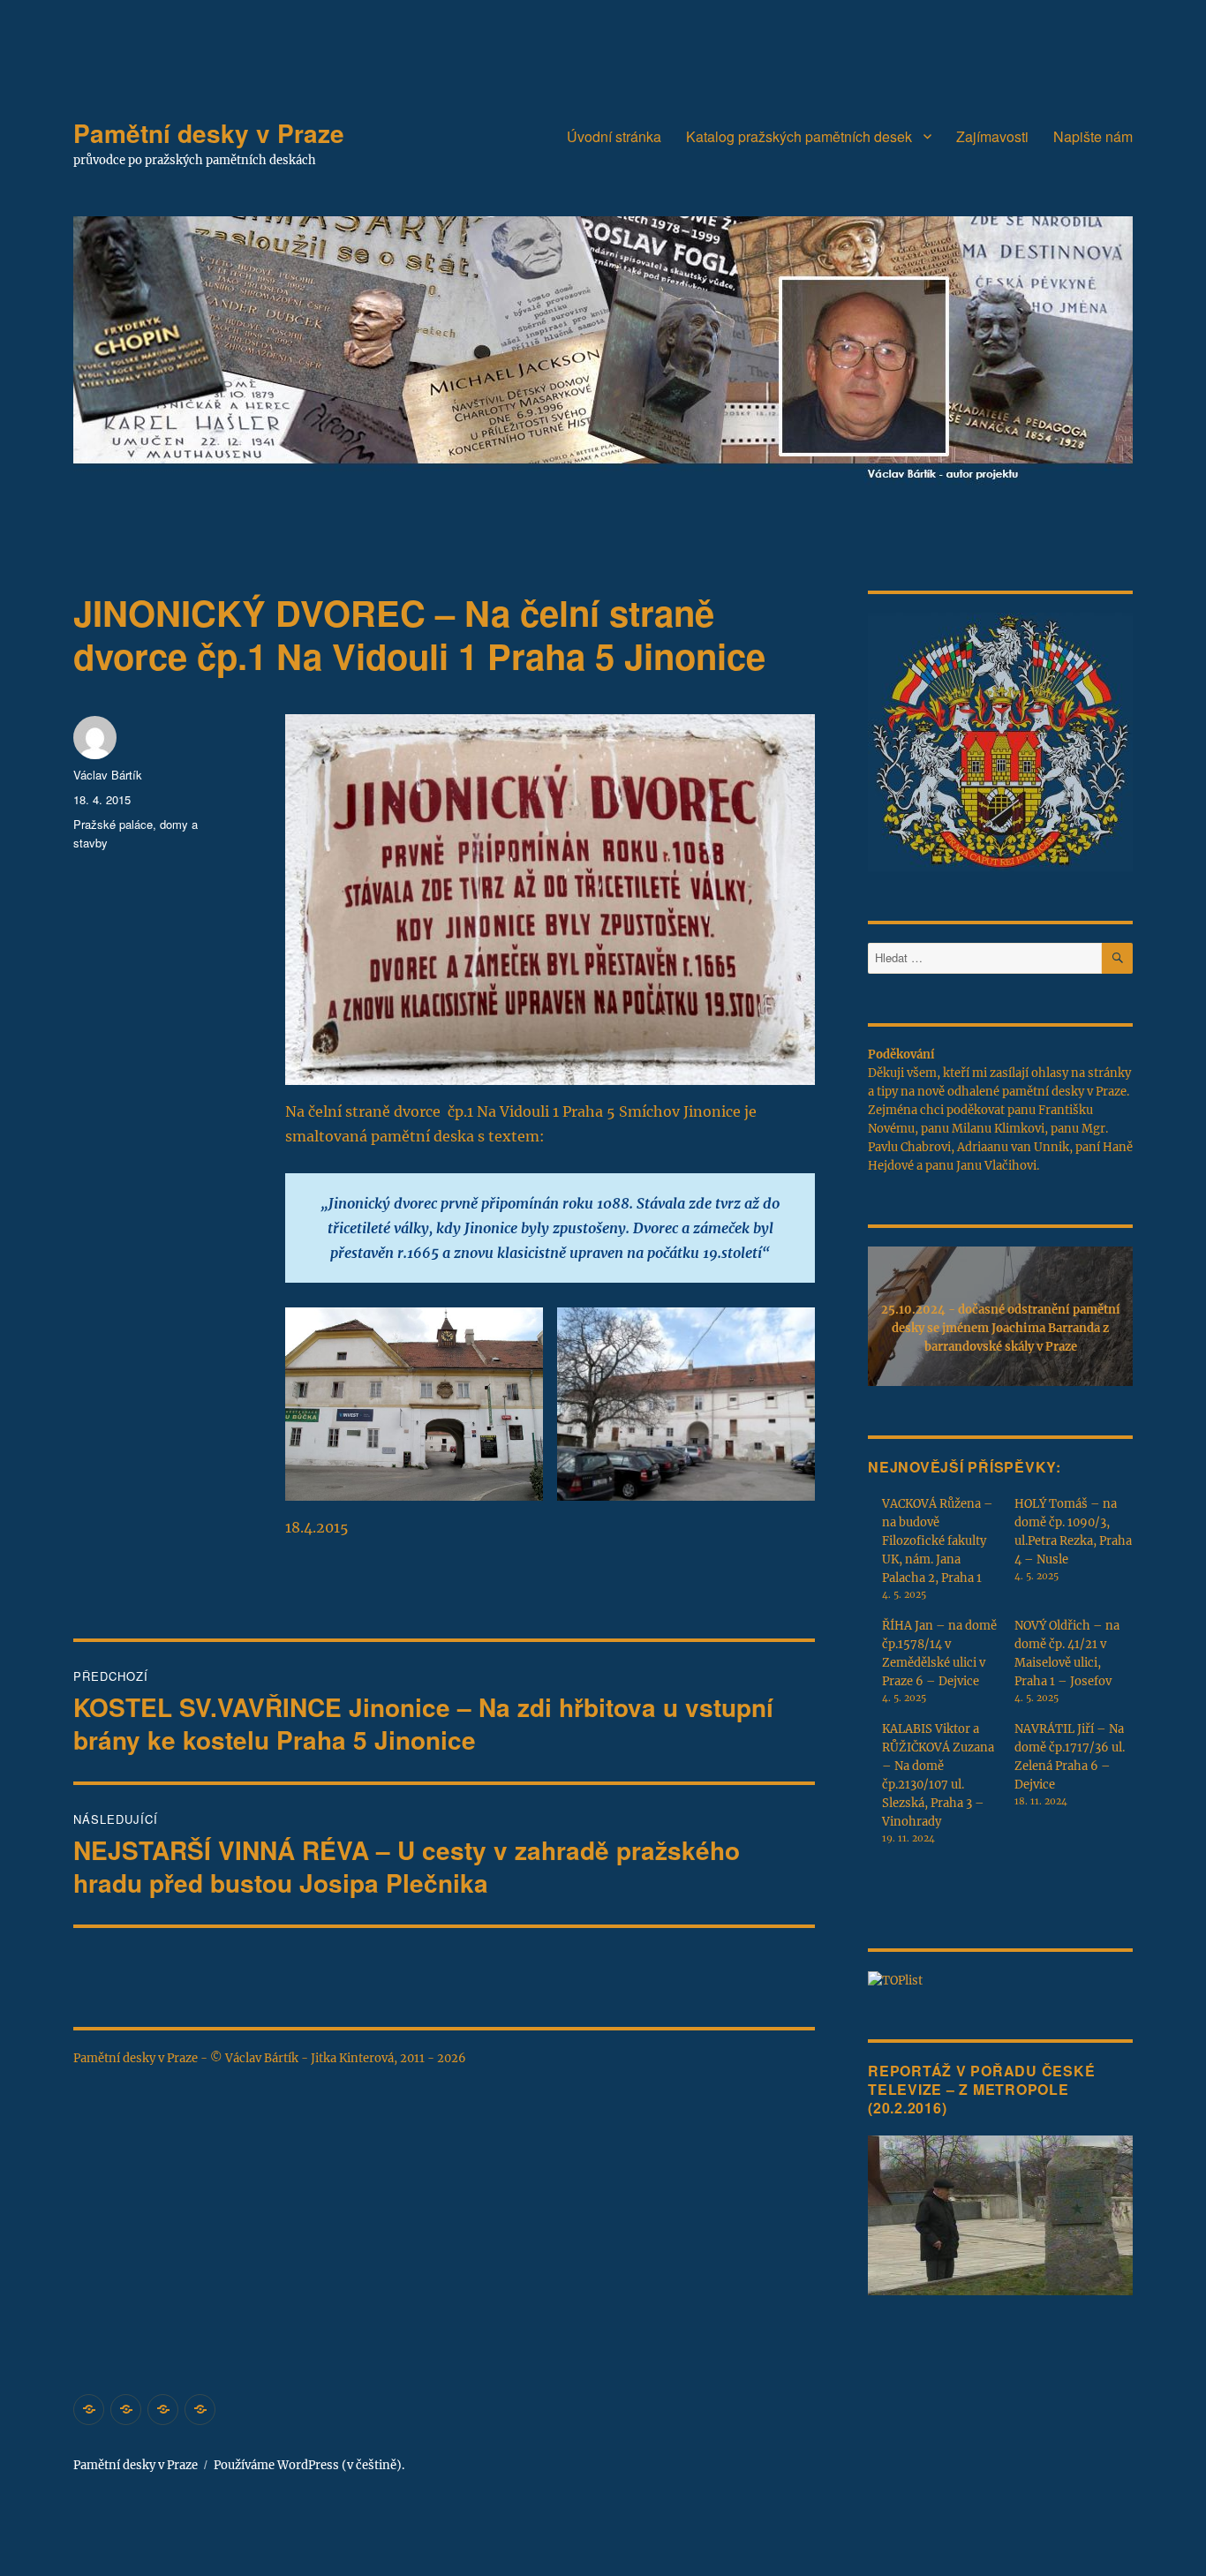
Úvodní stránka (614, 136)
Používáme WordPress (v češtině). (309, 2465)
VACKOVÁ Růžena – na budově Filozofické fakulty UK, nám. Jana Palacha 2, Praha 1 (938, 1541)
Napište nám (1093, 136)
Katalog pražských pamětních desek (799, 136)
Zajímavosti (992, 136)
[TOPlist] (895, 1980)
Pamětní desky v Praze (209, 133)
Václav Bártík (108, 775)
